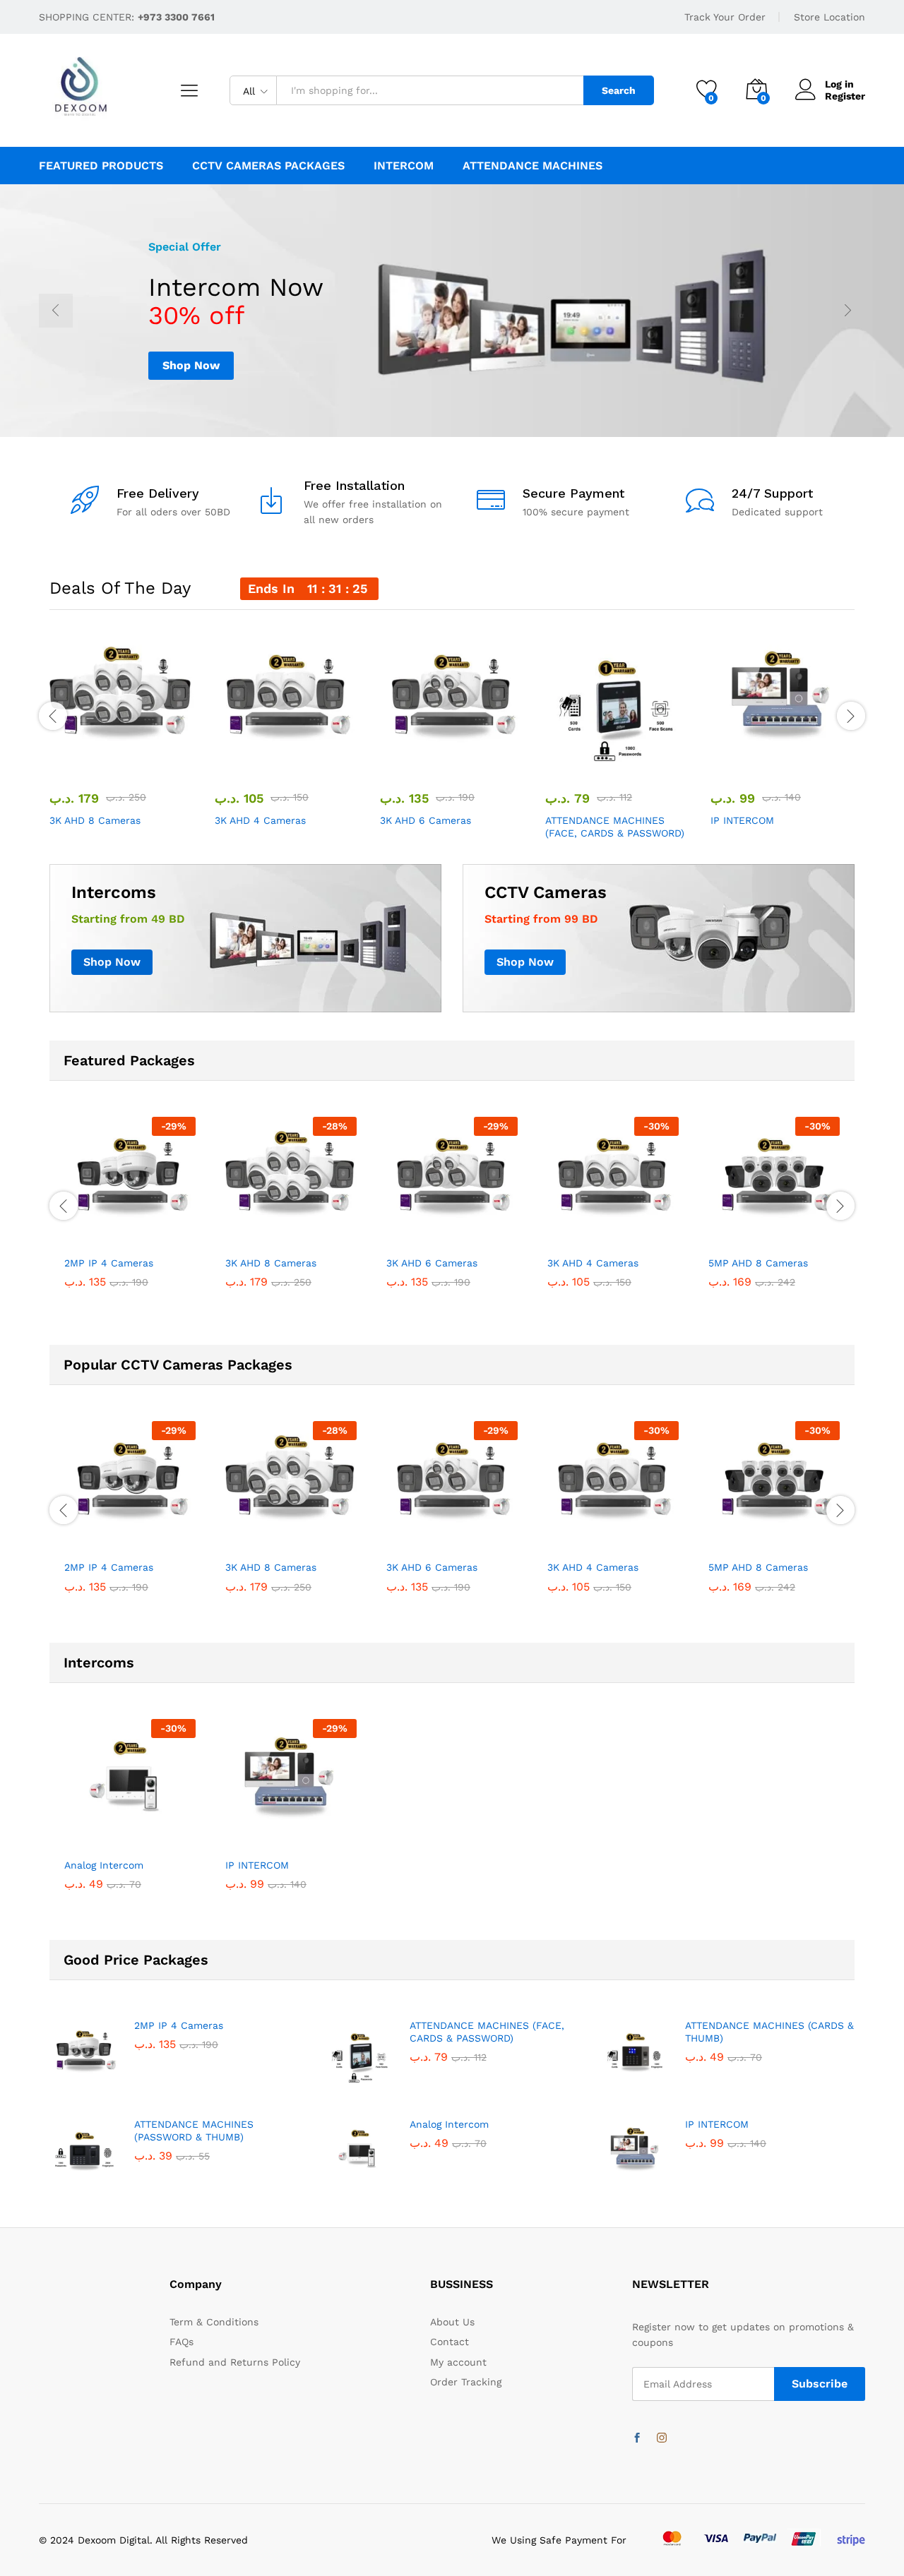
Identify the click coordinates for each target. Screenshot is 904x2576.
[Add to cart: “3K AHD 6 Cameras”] (400, 760)
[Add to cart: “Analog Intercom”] (78, 1835)
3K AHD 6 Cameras (426, 820)
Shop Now (191, 365)
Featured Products (101, 166)
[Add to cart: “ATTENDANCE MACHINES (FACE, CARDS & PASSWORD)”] (565, 760)
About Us (452, 2322)
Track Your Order (725, 17)
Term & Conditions (214, 2322)
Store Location (829, 17)
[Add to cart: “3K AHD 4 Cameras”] (234, 760)
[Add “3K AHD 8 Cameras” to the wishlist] (134, 760)
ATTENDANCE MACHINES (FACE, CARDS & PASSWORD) (615, 827)
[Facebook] (637, 2438)
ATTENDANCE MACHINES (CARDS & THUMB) (769, 2032)
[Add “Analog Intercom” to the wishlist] (143, 1835)
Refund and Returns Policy (235, 2362)
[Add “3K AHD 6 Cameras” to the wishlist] (465, 760)
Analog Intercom (104, 1865)
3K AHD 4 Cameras (260, 820)
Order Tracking (466, 2382)
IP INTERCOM (742, 820)
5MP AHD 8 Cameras (758, 1263)
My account (458, 2362)
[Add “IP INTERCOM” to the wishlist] (795, 760)
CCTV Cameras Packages (268, 166)
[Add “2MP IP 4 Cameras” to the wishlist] (143, 1233)
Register (845, 96)
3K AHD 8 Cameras (95, 820)
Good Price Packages (136, 1960)
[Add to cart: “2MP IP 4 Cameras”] (78, 1233)
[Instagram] (662, 2438)
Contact (450, 2342)
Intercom (404, 166)
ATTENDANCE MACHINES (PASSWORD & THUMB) (194, 2131)
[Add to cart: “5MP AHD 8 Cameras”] (722, 1233)
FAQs (182, 2342)
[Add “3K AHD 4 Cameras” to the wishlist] (299, 760)
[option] (452, 311)
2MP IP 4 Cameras (109, 1263)
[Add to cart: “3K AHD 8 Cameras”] (69, 760)
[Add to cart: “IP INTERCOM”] (730, 760)
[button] (167, 760)
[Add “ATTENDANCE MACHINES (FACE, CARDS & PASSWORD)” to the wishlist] (630, 760)
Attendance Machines (533, 166)
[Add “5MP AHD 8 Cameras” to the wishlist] (787, 1233)
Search (619, 90)
